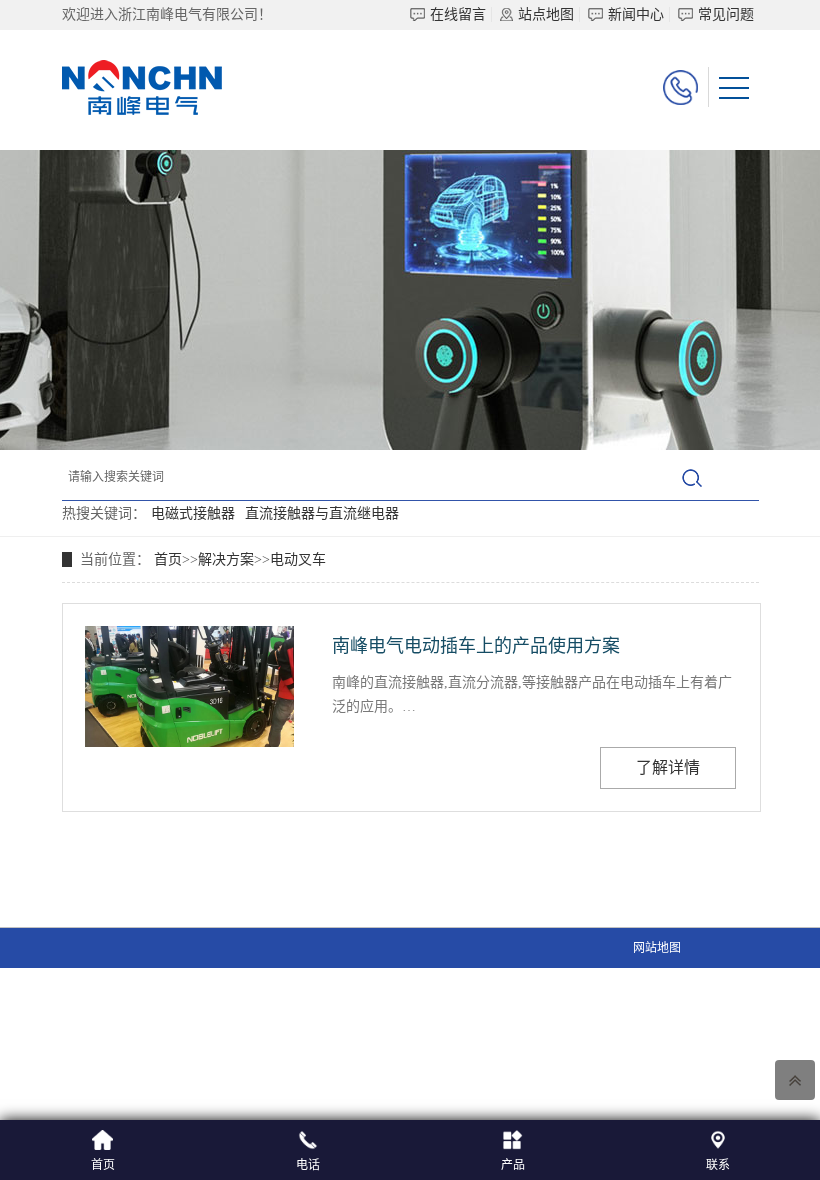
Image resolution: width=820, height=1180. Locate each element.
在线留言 (458, 14)
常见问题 (726, 14)
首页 (168, 559)
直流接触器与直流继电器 (322, 513)
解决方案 (226, 559)
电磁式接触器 (193, 513)
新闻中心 (636, 14)
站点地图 (546, 14)
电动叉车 (298, 559)
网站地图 (657, 948)
